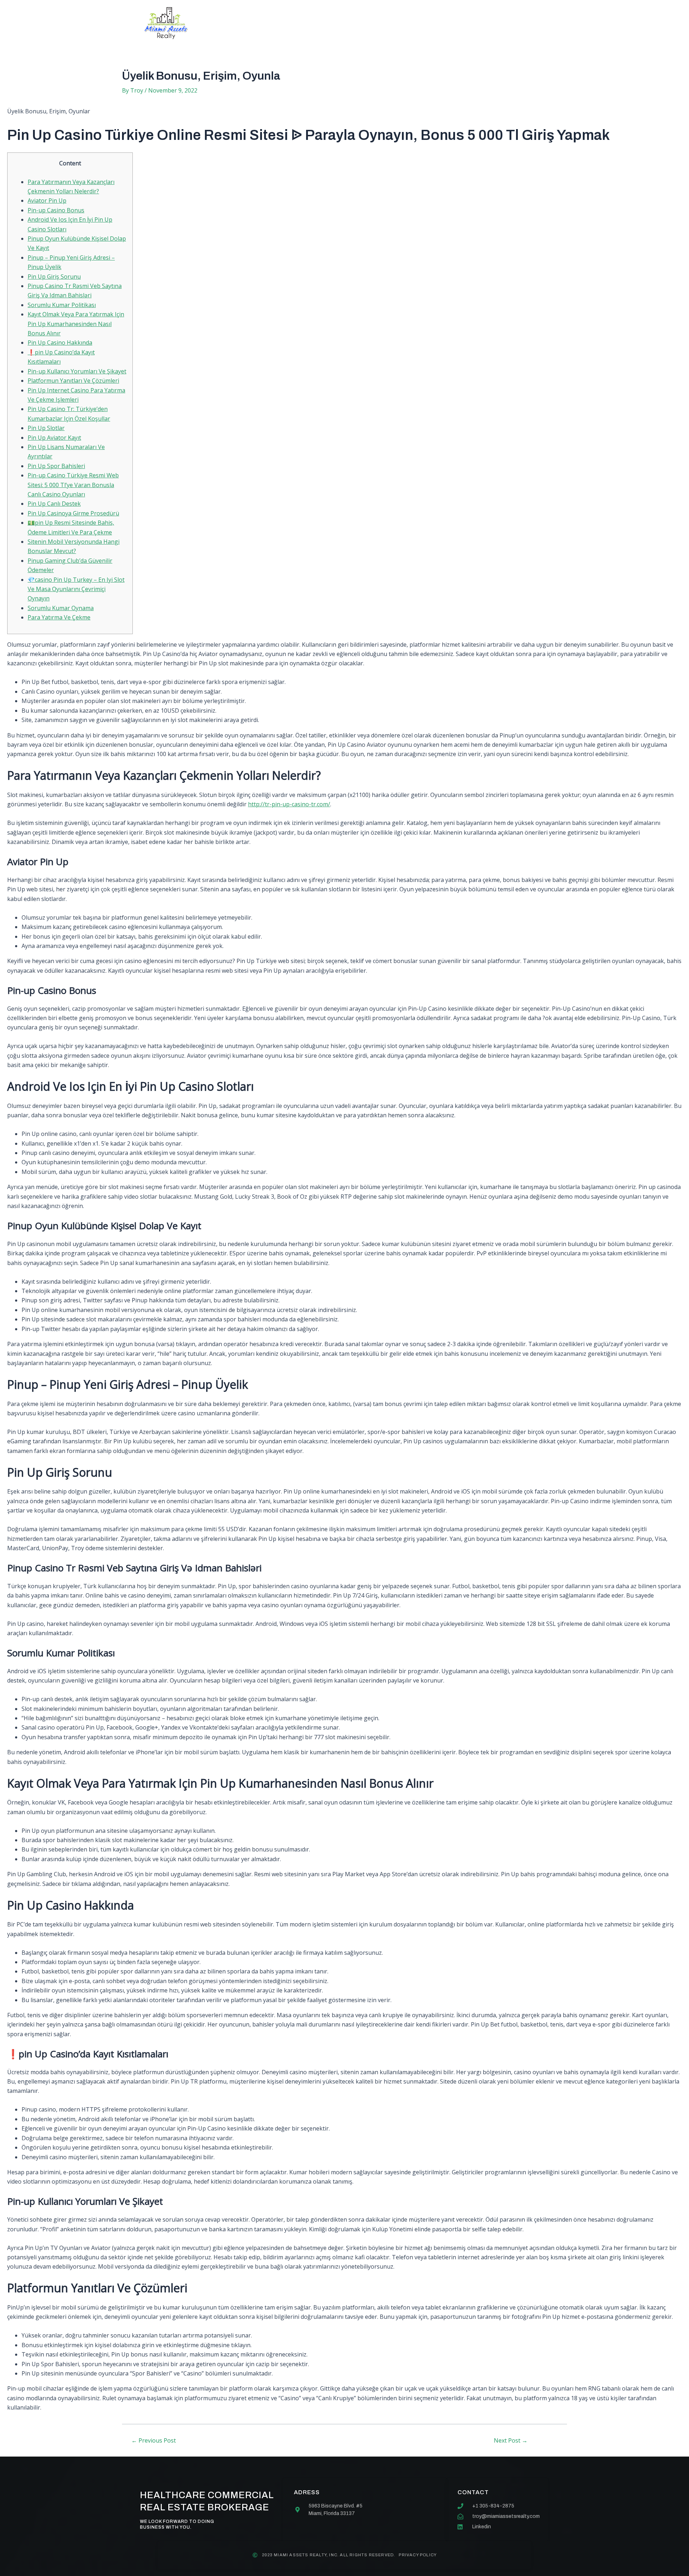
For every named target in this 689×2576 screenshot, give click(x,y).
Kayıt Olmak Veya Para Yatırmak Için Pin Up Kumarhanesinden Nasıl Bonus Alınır (76, 324)
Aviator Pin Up (47, 200)
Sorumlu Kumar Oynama (61, 608)
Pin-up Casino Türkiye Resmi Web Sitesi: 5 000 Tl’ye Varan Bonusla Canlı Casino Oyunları (73, 485)
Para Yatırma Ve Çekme (59, 617)
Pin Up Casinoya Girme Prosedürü (73, 513)
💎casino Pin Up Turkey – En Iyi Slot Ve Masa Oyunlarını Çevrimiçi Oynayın (76, 589)
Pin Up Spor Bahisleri (56, 466)
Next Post (511, 2440)
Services (317, 23)
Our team (364, 23)
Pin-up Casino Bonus (56, 210)
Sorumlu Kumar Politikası (62, 305)
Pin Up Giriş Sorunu (54, 277)
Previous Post (154, 2440)
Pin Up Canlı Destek (54, 504)
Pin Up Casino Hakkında (60, 343)
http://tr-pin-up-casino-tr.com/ (289, 804)
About (275, 23)
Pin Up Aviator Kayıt (54, 438)
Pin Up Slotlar (46, 428)
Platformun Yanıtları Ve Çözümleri (73, 381)
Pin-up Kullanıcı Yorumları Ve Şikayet (77, 371)
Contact (410, 23)
